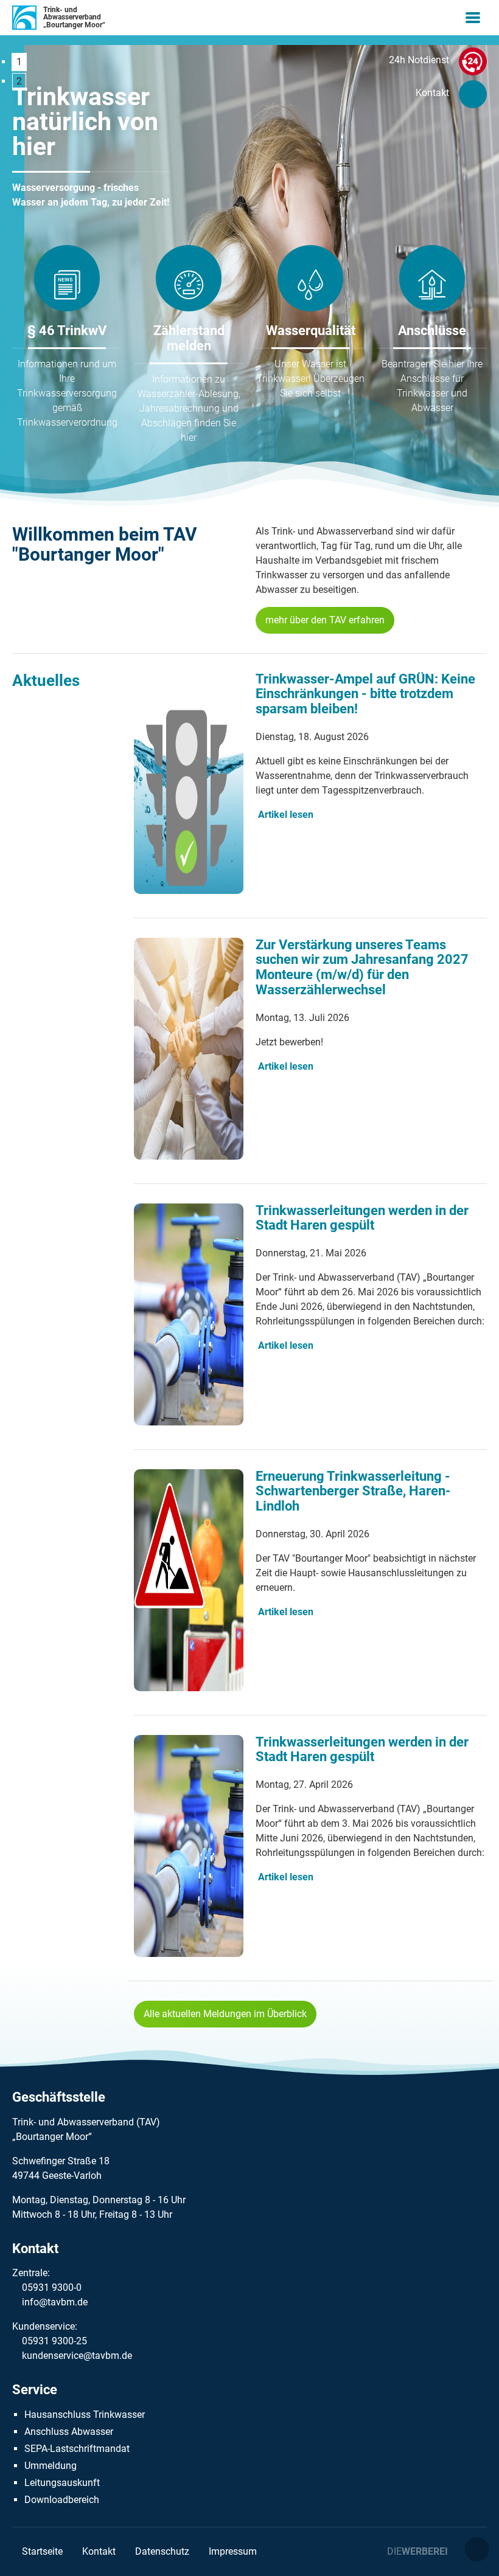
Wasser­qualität (311, 331)
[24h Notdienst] (473, 64)
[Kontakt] (473, 97)
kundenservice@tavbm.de (77, 2356)
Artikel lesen (286, 815)
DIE (417, 2551)
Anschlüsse (432, 331)
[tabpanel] (91, 147)
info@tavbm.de (55, 2302)
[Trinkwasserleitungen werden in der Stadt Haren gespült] (189, 1422)
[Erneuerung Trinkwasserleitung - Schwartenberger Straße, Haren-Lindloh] (189, 1688)
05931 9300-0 (52, 2287)
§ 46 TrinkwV (67, 331)
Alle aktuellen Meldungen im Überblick (225, 2014)
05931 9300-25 (54, 2341)
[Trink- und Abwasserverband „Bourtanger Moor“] (24, 18)
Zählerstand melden (189, 338)
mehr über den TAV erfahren (325, 620)
